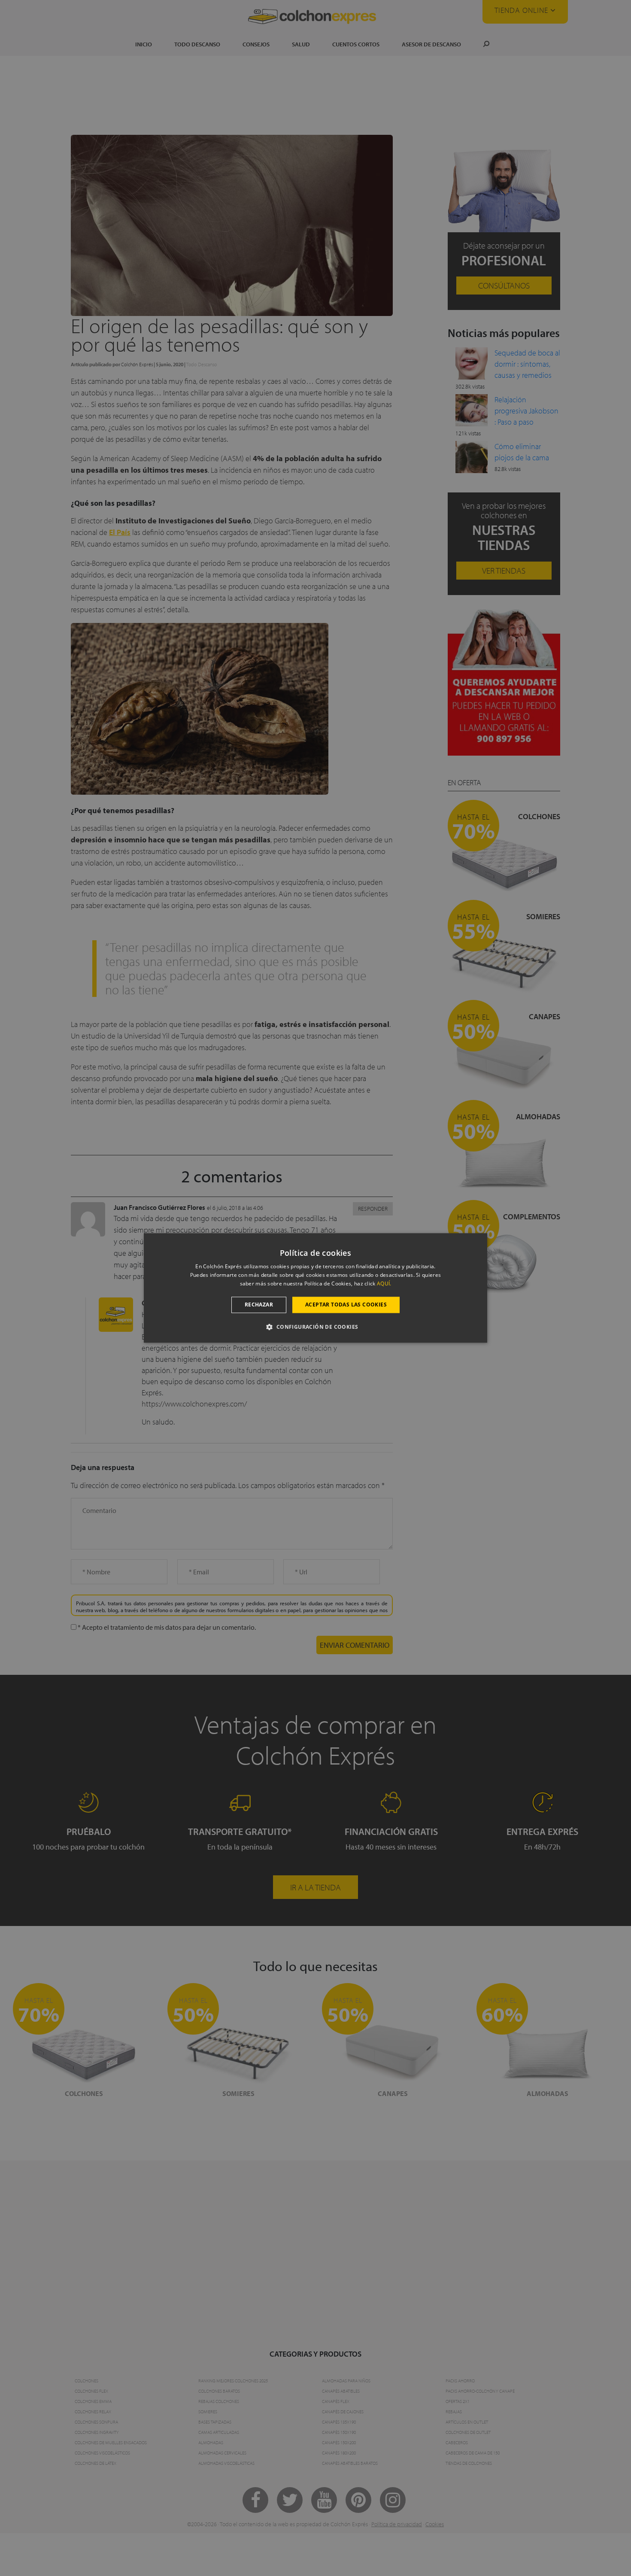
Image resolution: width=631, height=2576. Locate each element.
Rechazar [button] (259, 1305)
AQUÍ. (384, 1283)
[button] (315, 1327)
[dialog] (315, 1288)
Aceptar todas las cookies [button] (346, 1305)
